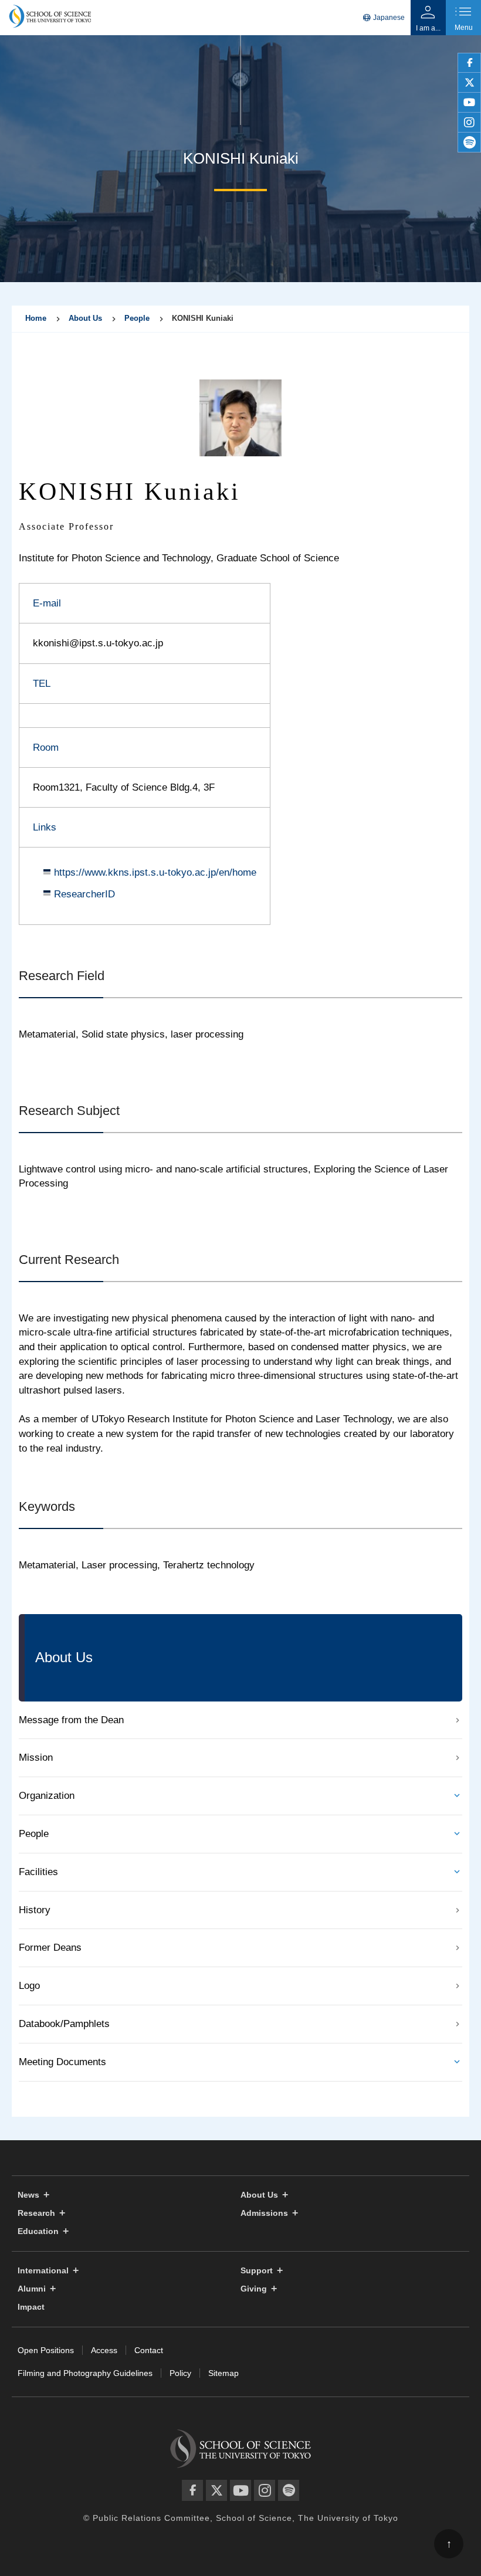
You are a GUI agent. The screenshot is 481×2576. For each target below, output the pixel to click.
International (43, 2271)
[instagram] (469, 123)
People (137, 318)
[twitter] (469, 83)
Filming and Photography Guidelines (85, 2373)
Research (36, 2213)
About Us (85, 318)
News (28, 2195)
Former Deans (50, 1948)
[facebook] (469, 63)
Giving (254, 2289)
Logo (29, 1986)
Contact (149, 2350)
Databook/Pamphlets (64, 2024)
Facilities (38, 1872)
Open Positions (46, 2350)
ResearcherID (84, 894)
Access (104, 2350)
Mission (36, 1758)
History (35, 1910)
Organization (47, 1796)
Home (36, 318)
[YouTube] (240, 2490)
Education (38, 2231)
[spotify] (469, 143)
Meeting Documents (62, 2062)
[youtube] (469, 103)
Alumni (32, 2289)
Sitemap (223, 2373)
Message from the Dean (71, 1720)
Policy (180, 2373)
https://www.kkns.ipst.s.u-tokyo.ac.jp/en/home (155, 872)
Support (257, 2271)
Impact (31, 2307)
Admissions (264, 2213)
